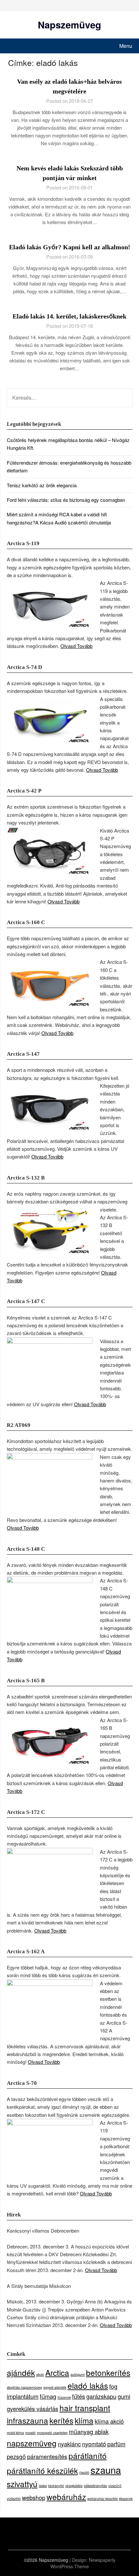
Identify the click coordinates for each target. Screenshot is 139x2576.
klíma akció (109, 2421)
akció (40, 2374)
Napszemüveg (69, 25)
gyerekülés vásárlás (32, 2409)
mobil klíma (15, 2433)
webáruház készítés (102, 2499)
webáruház (66, 2497)
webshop (34, 2497)
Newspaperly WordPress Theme (83, 2563)
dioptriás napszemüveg (24, 2387)
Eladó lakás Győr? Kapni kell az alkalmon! (70, 247)
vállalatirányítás (95, 2486)
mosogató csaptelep (52, 2433)
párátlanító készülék (42, 2470)
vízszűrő (115, 2486)
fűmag (48, 2396)
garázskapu (101, 2396)
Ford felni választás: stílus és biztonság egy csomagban (66, 500)
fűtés (79, 2396)
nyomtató (94, 2444)
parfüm (116, 2444)
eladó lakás (88, 2385)
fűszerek (64, 2397)
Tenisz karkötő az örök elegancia (42, 485)
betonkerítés (108, 2372)
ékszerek (126, 2499)
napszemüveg (32, 2443)
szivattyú (22, 2484)
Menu (126, 46)
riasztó (84, 2472)
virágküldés (74, 2486)
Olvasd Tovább (76, 646)
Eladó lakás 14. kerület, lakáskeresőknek (69, 316)
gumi (124, 2396)
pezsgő (16, 2456)
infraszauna (27, 2420)
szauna (106, 2470)
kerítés (61, 2420)
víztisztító (14, 2499)
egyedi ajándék (55, 2387)
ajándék (21, 2372)
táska (43, 2486)
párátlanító (88, 2456)
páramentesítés (47, 2456)
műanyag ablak (89, 2431)
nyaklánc (69, 2444)
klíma (84, 2420)
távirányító (56, 2486)
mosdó (30, 2433)
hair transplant (85, 2408)
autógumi (78, 2374)
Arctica (57, 2372)
